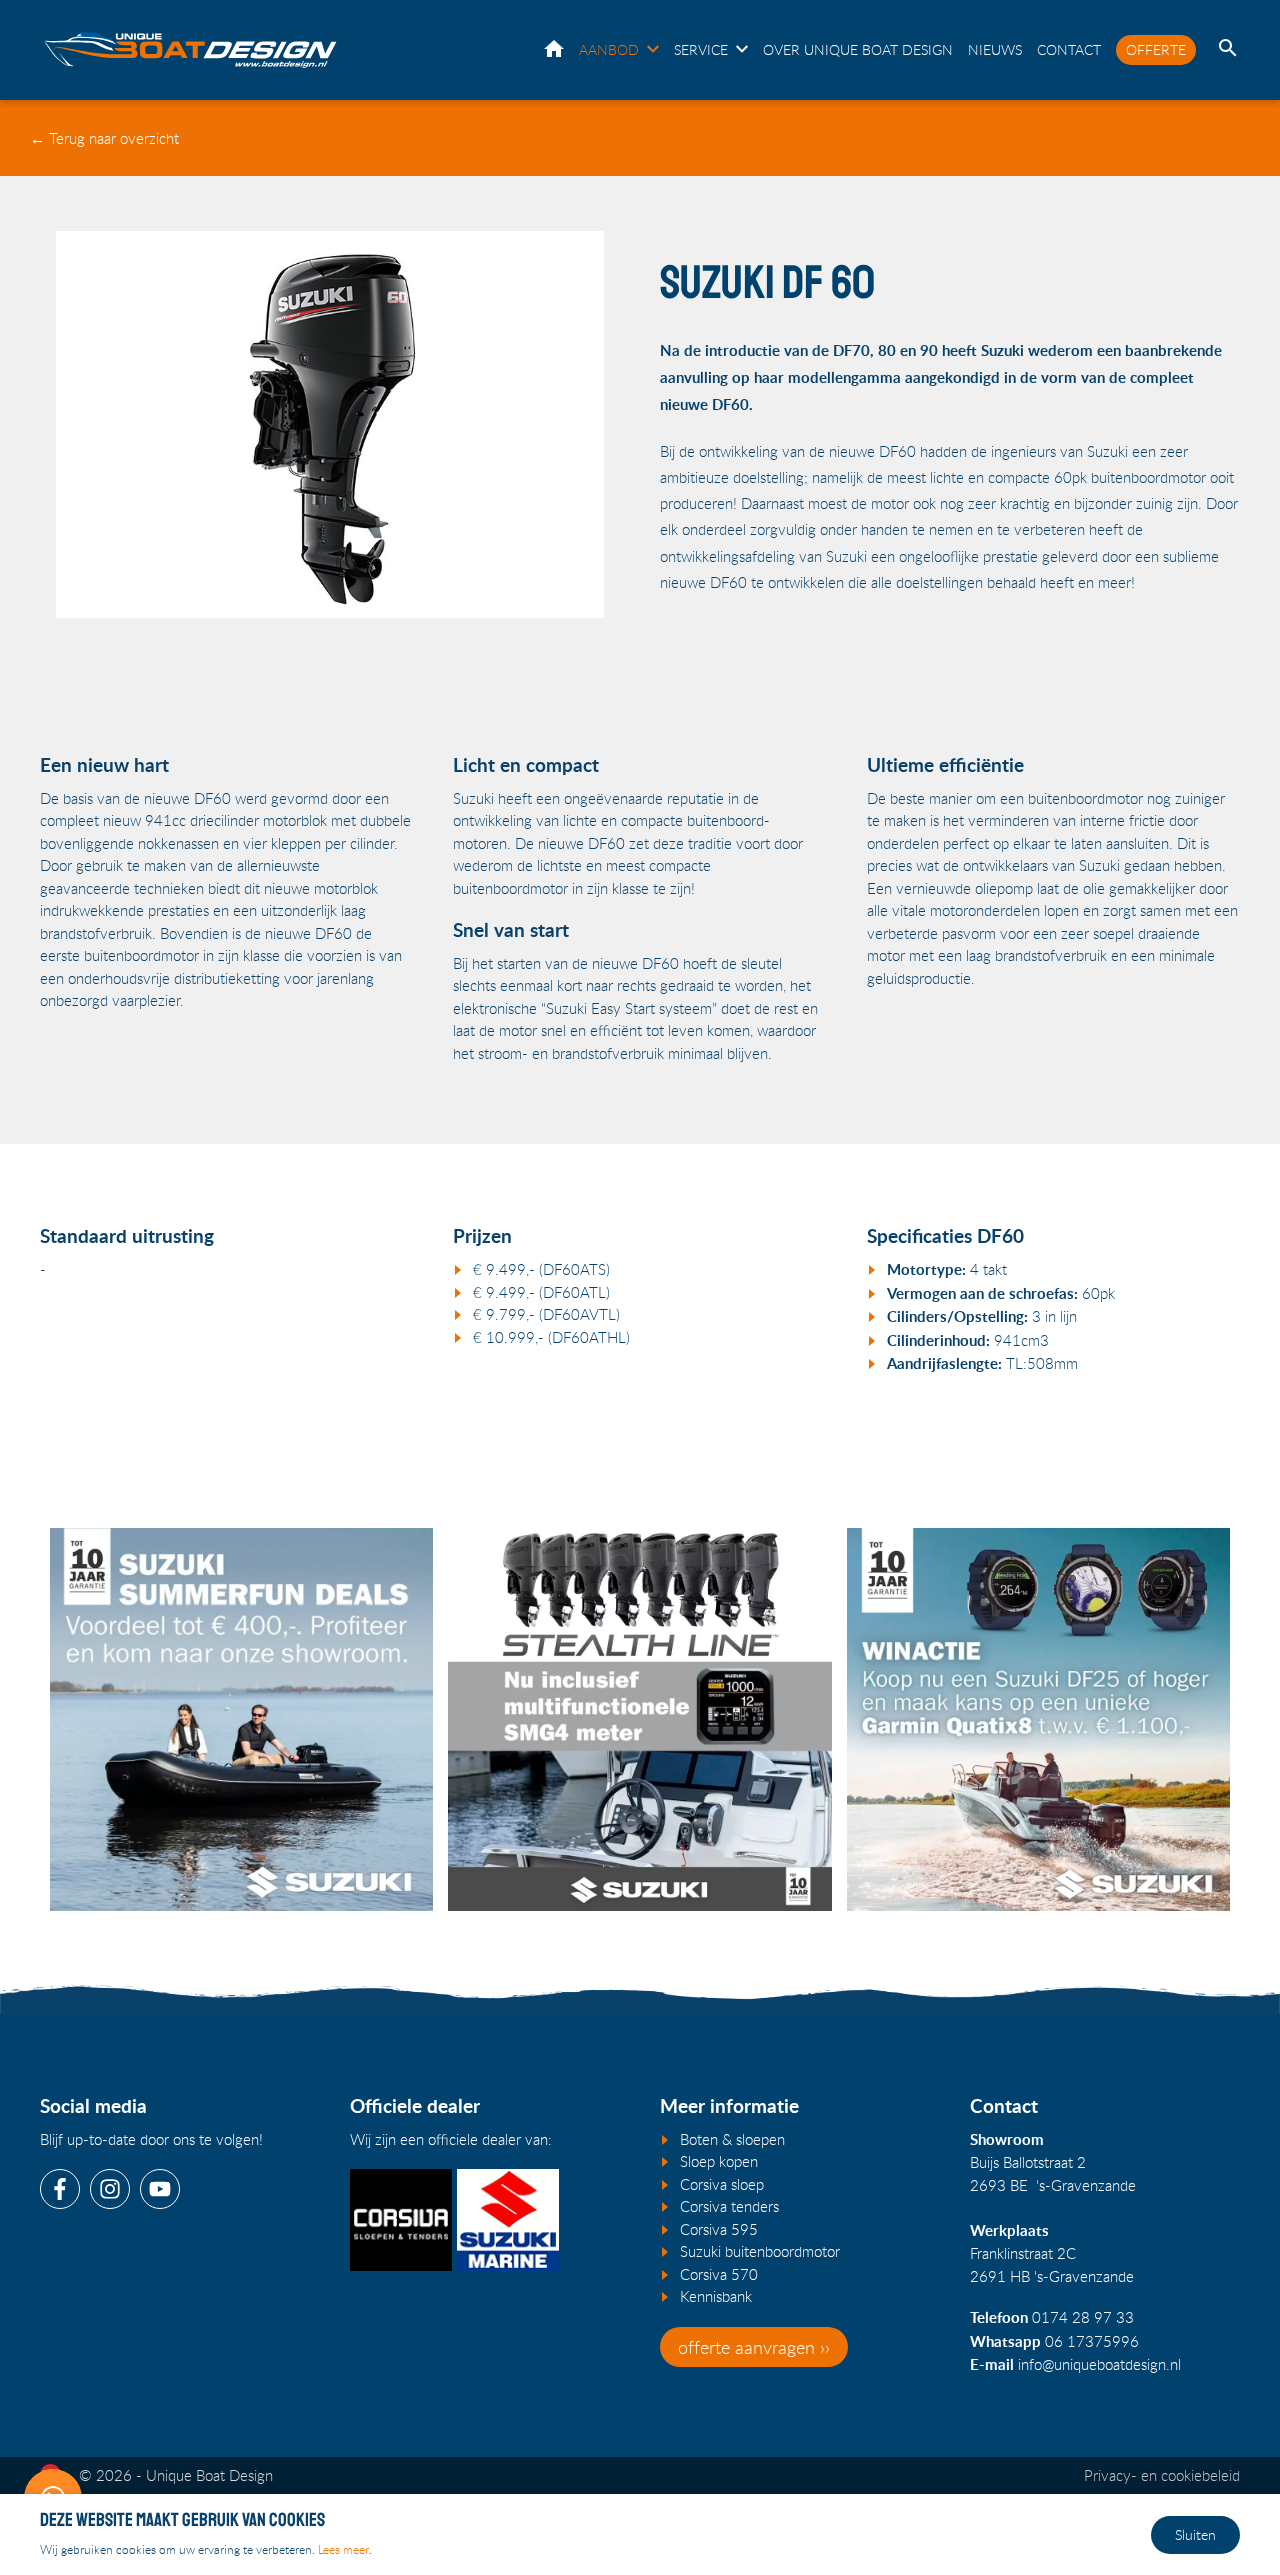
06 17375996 (1092, 2341)
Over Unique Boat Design (858, 49)
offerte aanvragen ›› (754, 2347)
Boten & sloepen (732, 2139)
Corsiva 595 (719, 2229)
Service (701, 49)
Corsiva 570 (719, 2274)
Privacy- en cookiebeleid (1162, 2475)
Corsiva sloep (722, 2184)
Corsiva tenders (729, 2206)
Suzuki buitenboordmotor (760, 2251)
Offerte (1156, 49)
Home (554, 48)
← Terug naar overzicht (104, 138)
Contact (1069, 49)
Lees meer (343, 2549)
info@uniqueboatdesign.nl (1099, 2364)
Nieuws (995, 49)
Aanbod (609, 49)
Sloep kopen (719, 2161)
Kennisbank (716, 2296)
